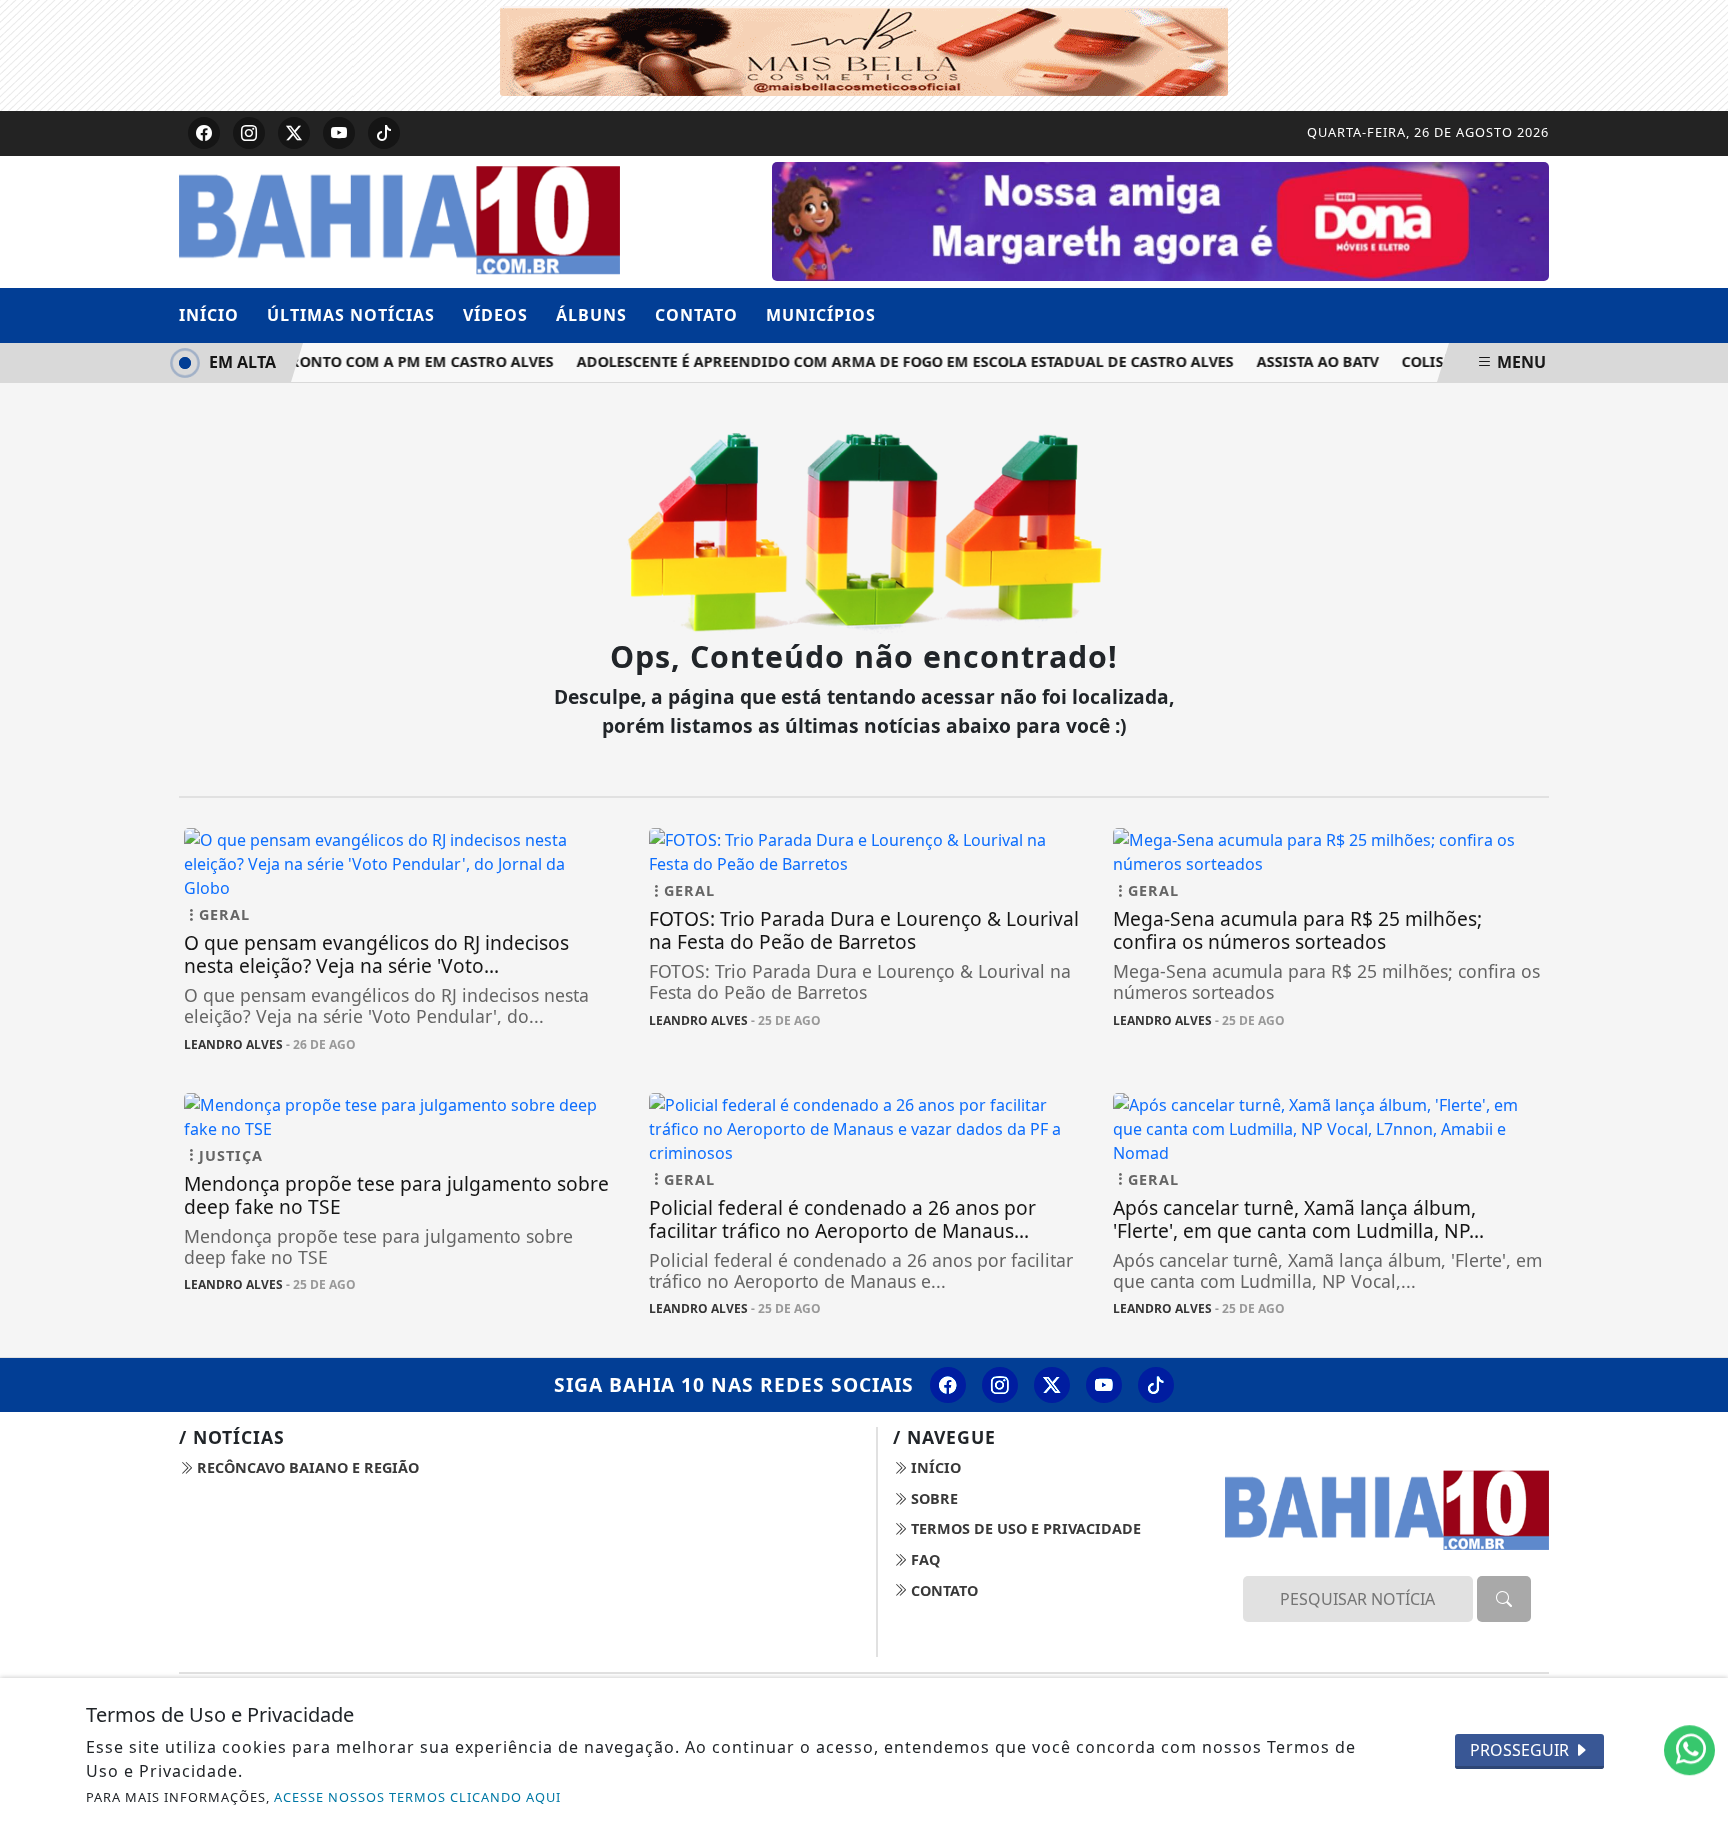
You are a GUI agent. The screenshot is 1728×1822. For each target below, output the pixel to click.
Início (209, 315)
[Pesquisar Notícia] (1504, 1599)
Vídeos (495, 315)
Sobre (932, 1498)
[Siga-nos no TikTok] (1156, 1385)
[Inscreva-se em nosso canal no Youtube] (1104, 1385)
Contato (696, 315)
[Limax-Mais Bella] (864, 49)
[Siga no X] (294, 133)
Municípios (821, 315)
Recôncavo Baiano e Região (306, 1467)
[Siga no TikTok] (384, 133)
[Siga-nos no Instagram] (1000, 1385)
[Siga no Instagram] (249, 133)
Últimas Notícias (351, 315)
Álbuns (591, 315)
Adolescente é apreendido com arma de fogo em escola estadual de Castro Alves (888, 361)
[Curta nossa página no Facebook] (948, 1385)
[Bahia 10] (399, 220)
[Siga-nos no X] (1052, 1385)
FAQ (923, 1559)
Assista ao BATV (1301, 361)
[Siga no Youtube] (339, 133)
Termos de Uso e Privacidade (1024, 1528)
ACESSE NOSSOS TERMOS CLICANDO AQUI (417, 1797)
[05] (1160, 220)
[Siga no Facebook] (204, 133)
